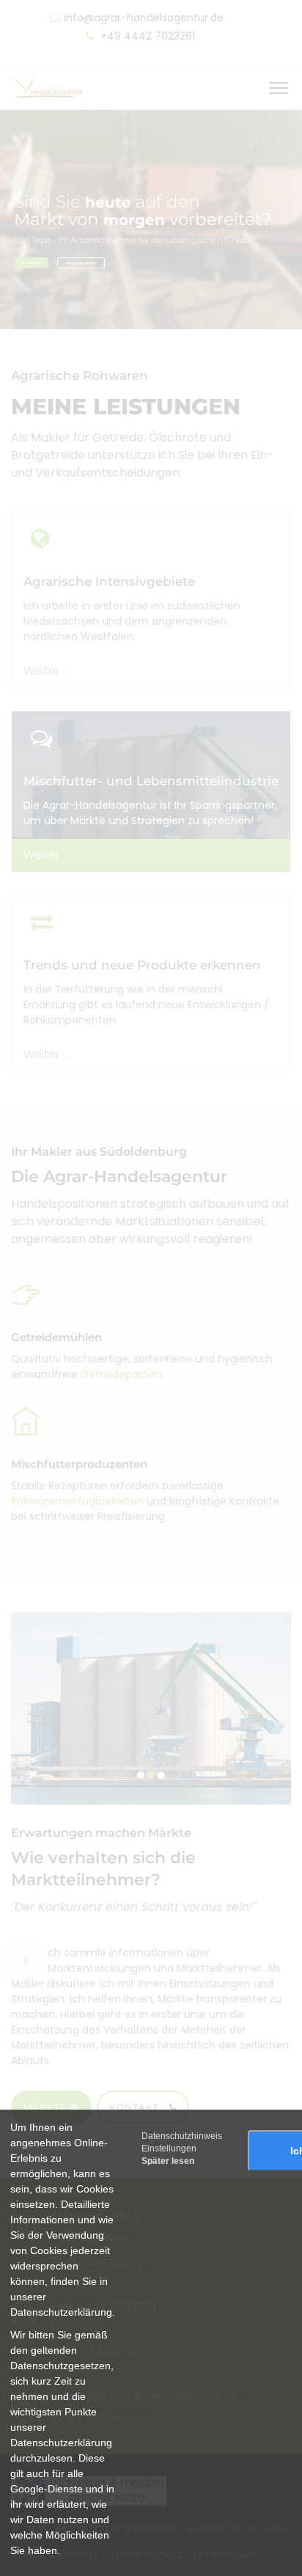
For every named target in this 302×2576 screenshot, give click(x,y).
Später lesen (168, 2161)
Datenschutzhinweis (182, 2136)
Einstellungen (169, 2148)
